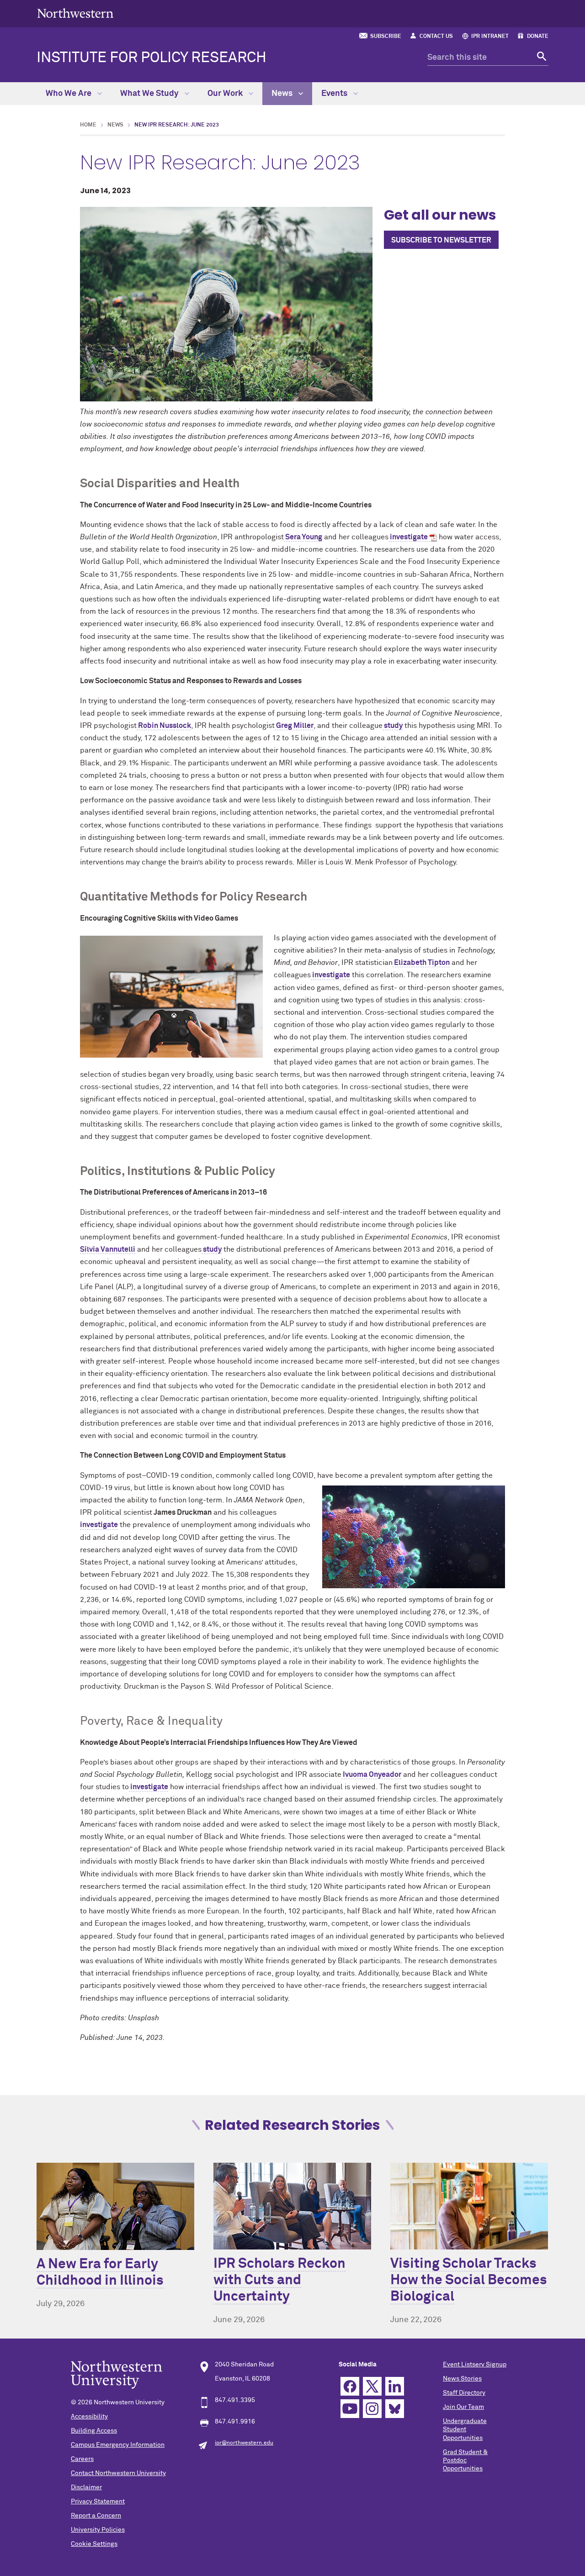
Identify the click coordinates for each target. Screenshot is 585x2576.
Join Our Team (463, 2407)
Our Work (226, 94)
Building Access (94, 2431)
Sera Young (303, 537)
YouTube (350, 2409)
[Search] (540, 58)
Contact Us (436, 37)
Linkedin (395, 2386)
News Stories (462, 2379)
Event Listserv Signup (475, 2365)
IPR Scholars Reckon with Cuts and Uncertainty (279, 2281)
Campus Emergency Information (118, 2445)
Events (335, 94)
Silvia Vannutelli (108, 1249)
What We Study (150, 94)
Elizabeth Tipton (421, 963)
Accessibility (89, 2417)
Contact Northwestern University (118, 2473)
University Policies (98, 2530)
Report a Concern (96, 2516)
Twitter (372, 2386)
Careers (82, 2459)
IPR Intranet (490, 37)
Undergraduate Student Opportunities (465, 2429)
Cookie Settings (94, 2544)
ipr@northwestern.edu (244, 2443)
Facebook (350, 2386)
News (283, 94)
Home (88, 125)
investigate (408, 537)
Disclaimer (86, 2487)
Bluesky (395, 2409)
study (393, 726)
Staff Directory (464, 2393)
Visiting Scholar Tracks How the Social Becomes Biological (469, 2281)
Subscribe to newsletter (441, 240)
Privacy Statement (98, 2502)
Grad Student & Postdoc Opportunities (465, 2460)
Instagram (372, 2409)
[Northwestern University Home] (75, 13)
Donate (538, 37)
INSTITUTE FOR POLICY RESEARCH (152, 58)
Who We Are (69, 94)
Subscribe (386, 37)
